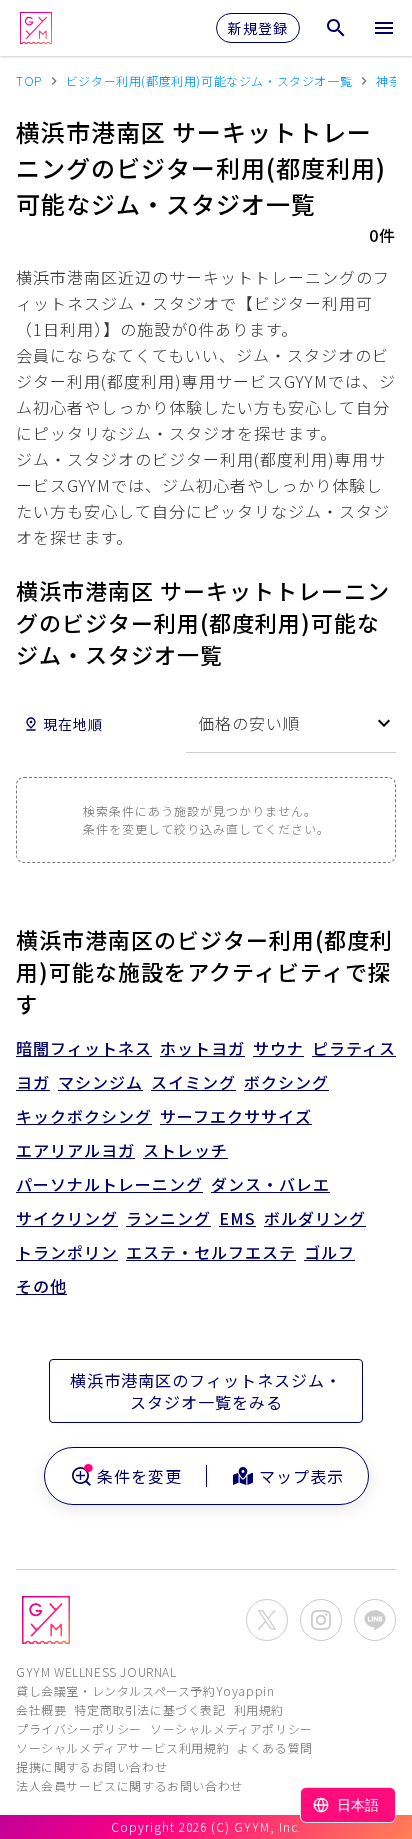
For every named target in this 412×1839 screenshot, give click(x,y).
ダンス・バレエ (270, 1184)
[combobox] (291, 723)
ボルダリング (315, 1218)
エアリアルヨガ (75, 1150)
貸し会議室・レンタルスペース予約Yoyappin (145, 1690)
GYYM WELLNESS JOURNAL (96, 1671)
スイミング (193, 1082)
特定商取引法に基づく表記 (149, 1709)
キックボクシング (84, 1116)
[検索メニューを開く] (336, 28)
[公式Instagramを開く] (321, 1620)
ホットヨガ (202, 1048)
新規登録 (258, 28)
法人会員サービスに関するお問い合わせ (129, 1785)
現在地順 (73, 724)
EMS (237, 1218)
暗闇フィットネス (84, 1048)
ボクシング (286, 1082)
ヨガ (33, 1082)
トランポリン (67, 1252)
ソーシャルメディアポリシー (231, 1728)
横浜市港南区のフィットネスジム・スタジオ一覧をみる (206, 1391)
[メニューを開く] (384, 28)
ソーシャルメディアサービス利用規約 (122, 1747)
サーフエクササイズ (236, 1116)
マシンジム (100, 1082)
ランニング (168, 1218)
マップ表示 (301, 1476)
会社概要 (41, 1709)
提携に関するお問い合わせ (91, 1766)
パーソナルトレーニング (109, 1184)
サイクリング (67, 1218)
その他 (41, 1286)
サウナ (278, 1048)
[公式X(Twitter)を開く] (267, 1620)
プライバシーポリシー (79, 1728)
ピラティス (354, 1048)
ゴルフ (329, 1252)
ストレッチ (185, 1150)
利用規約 (259, 1709)
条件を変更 (139, 1476)
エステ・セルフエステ (211, 1252)
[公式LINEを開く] (375, 1620)
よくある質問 (275, 1747)
